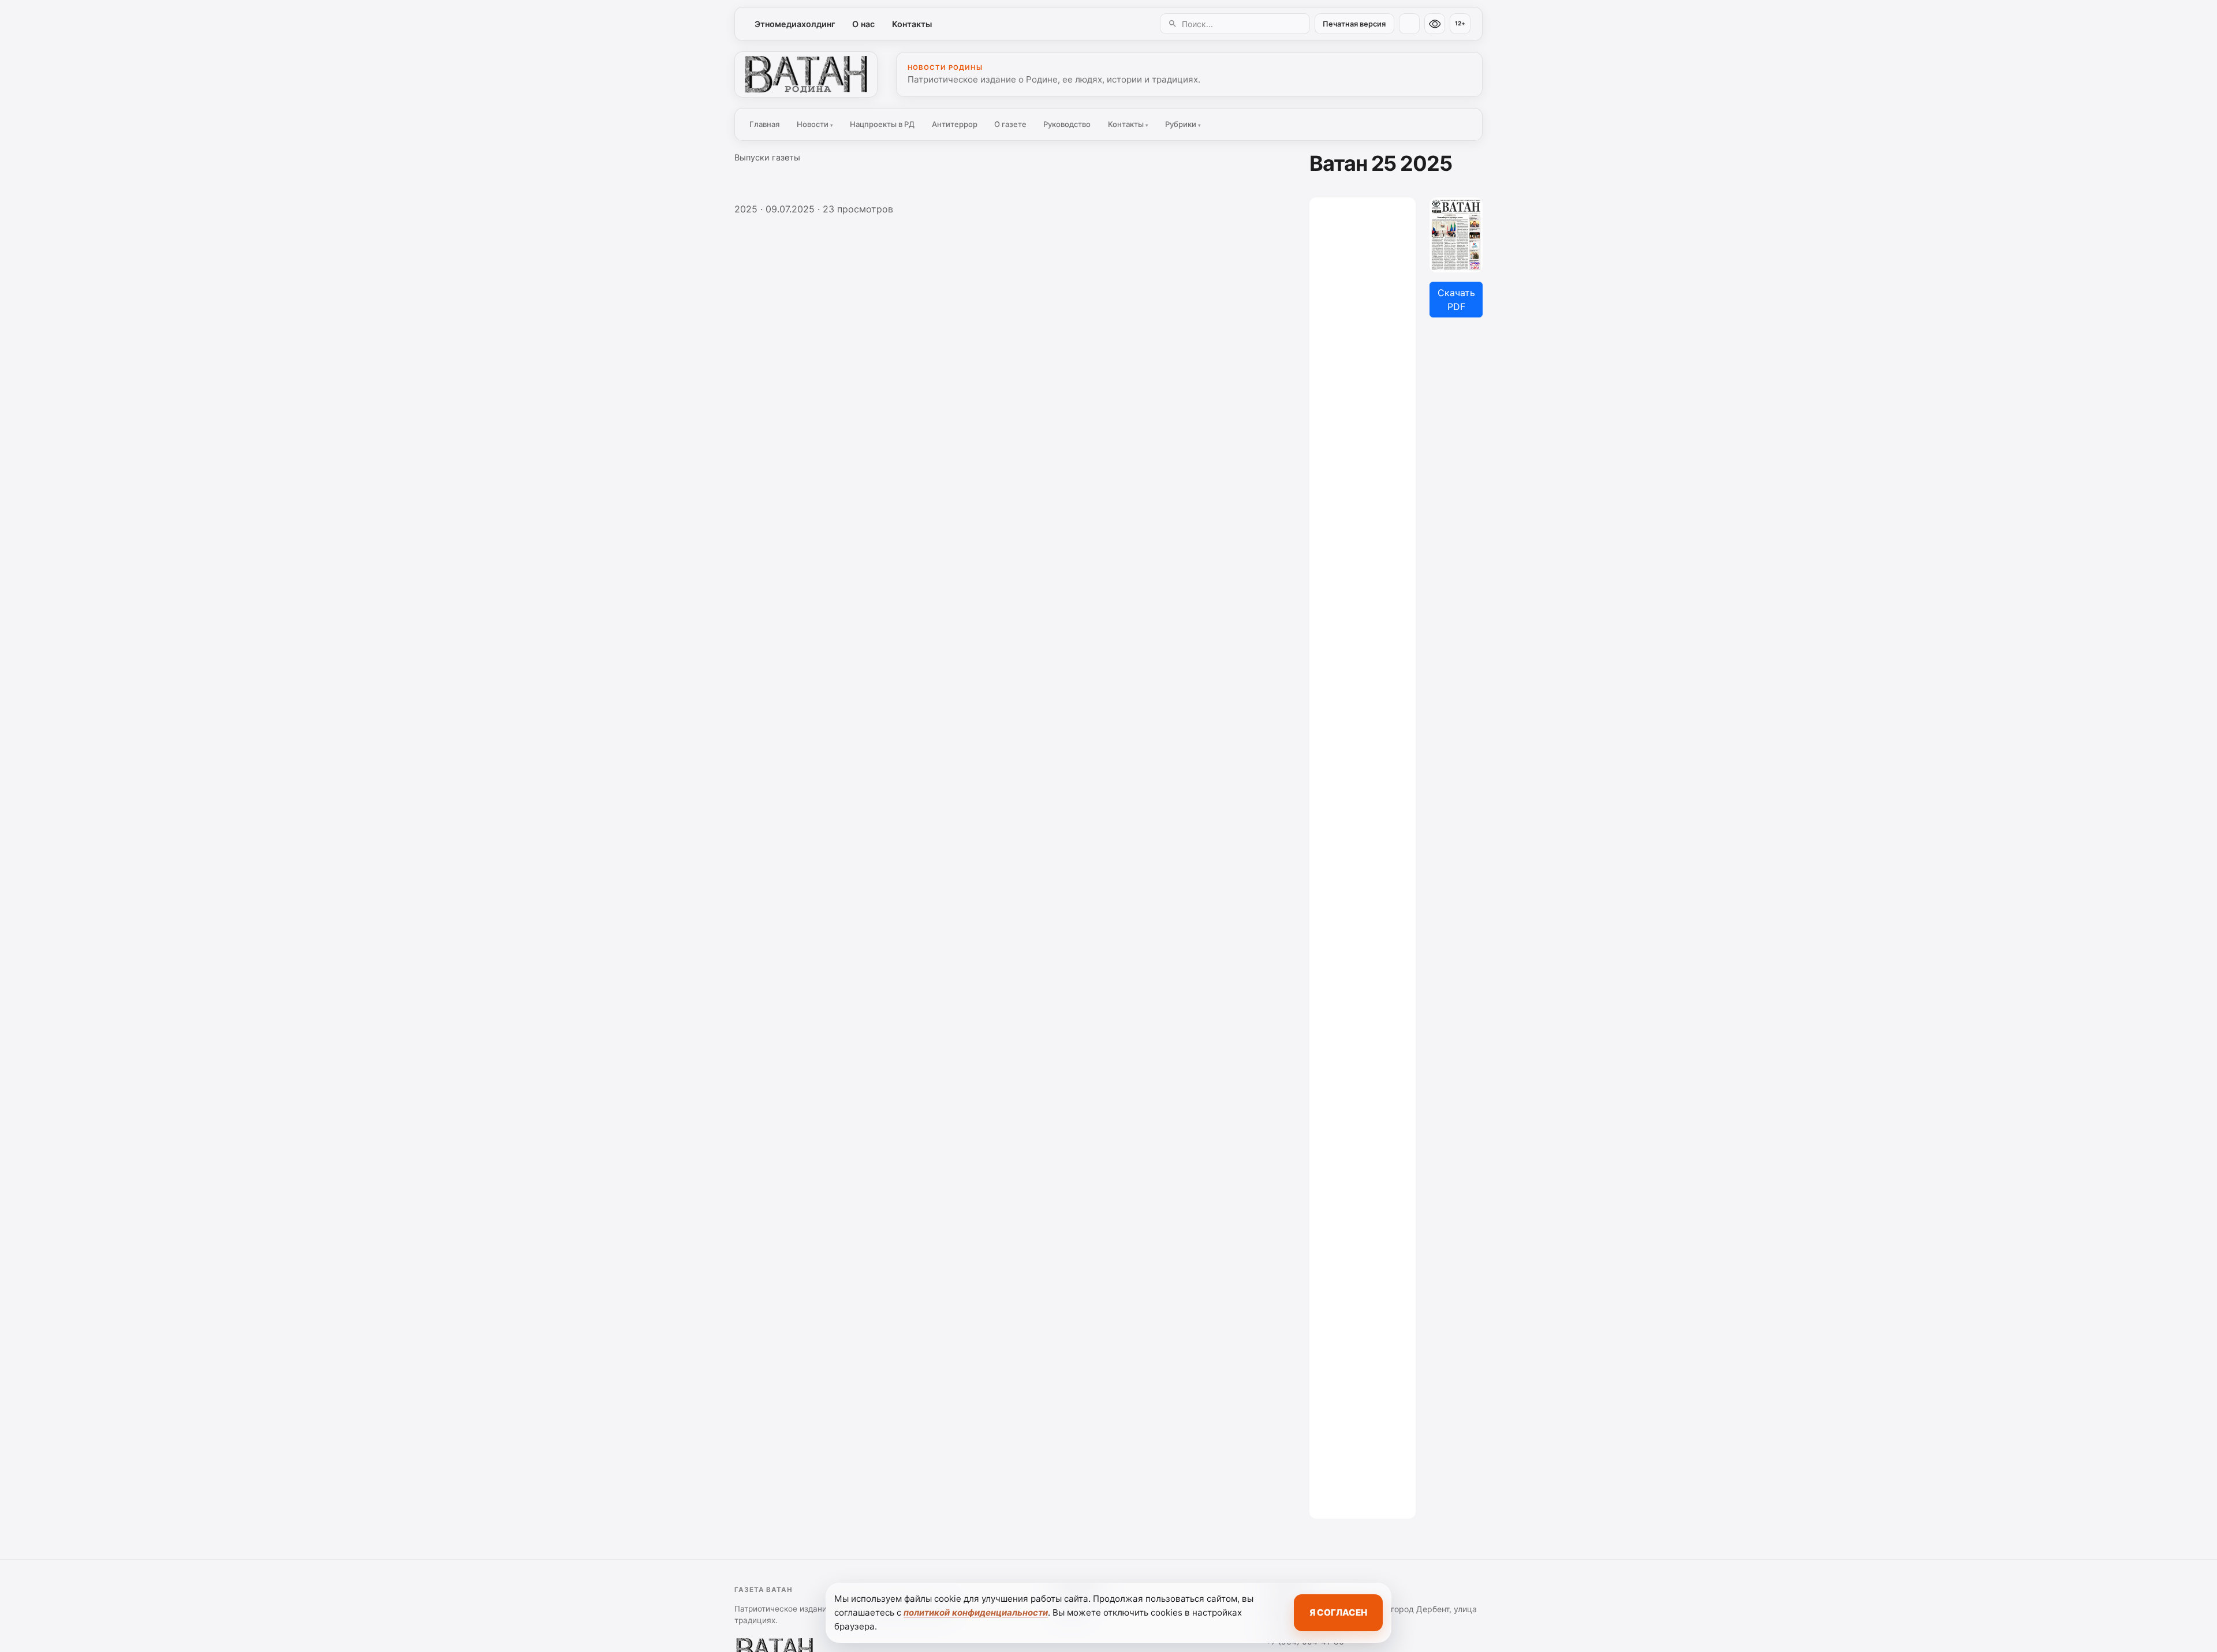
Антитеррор (955, 124)
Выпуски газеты (767, 157)
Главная (764, 124)
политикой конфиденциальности (976, 1612)
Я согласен (1338, 1612)
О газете (1010, 124)
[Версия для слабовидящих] (1435, 24)
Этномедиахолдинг (795, 24)
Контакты (912, 24)
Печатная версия (1354, 24)
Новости (815, 124)
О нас (863, 24)
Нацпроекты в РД (882, 124)
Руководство (1067, 124)
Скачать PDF (1456, 300)
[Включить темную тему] (1409, 24)
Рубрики (1183, 124)
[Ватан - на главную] (806, 74)
